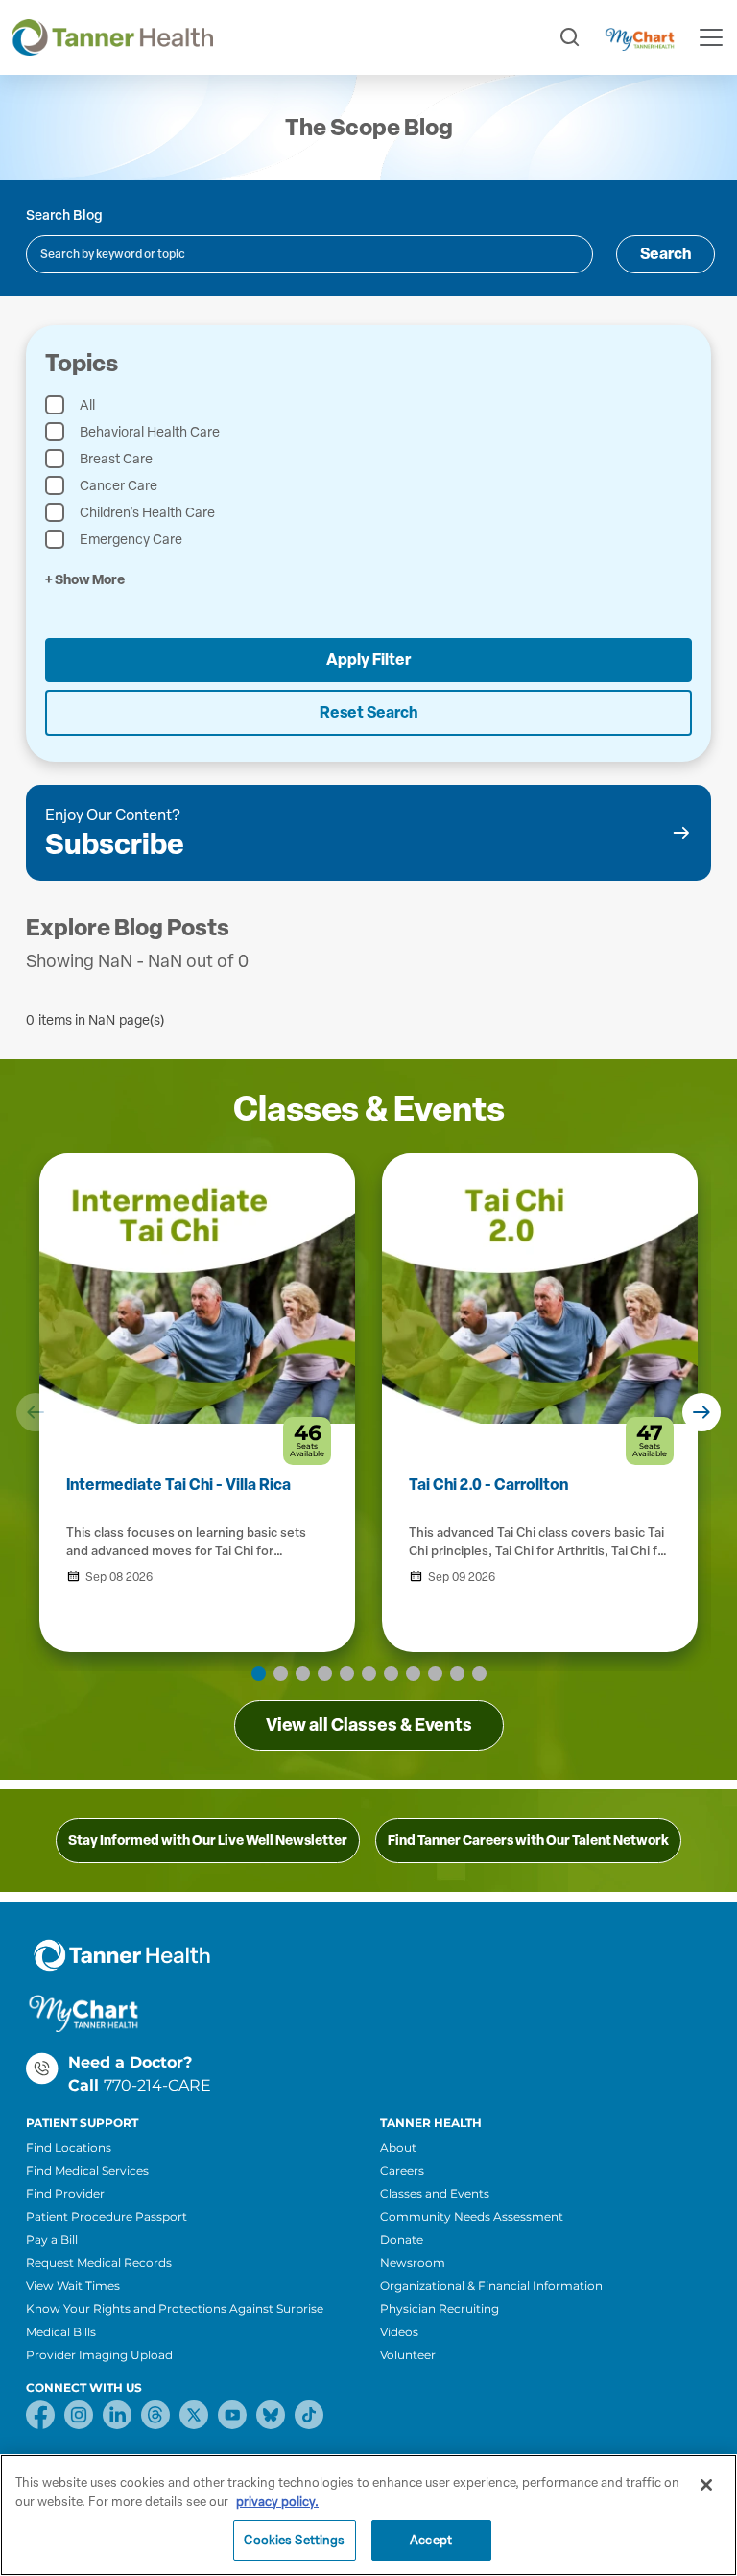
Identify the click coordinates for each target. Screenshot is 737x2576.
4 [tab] (325, 1674)
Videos (399, 2332)
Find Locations (69, 2148)
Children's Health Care (147, 513)
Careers (402, 2171)
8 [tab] (413, 1674)
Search (666, 254)
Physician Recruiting (440, 2309)
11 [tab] (479, 1674)
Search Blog (64, 215)
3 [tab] (303, 1674)
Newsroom (413, 2263)
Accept (431, 2540)
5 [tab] (347, 1674)
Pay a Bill (52, 2240)
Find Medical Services (87, 2171)
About (398, 2148)
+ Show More (85, 580)
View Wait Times (73, 2286)
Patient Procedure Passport (107, 2217)
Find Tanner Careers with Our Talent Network (528, 1841)
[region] (368, 2515)
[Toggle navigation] (711, 37)
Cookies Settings (294, 2540)
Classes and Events (435, 2194)
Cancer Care (119, 486)
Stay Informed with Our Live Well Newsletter (208, 1841)
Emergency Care (131, 540)
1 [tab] (259, 1674)
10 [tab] (457, 1674)
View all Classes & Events (369, 1725)
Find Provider (65, 2194)
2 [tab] (281, 1674)
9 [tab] (435, 1674)
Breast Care (116, 459)
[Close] (706, 2485)
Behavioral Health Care (150, 432)
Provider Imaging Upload (99, 2355)
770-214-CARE (157, 2085)
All (87, 405)
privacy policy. (277, 2502)
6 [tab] (369, 1674)
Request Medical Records (99, 2263)
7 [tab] (391, 1674)
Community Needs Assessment (472, 2217)
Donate (402, 2240)
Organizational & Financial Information (491, 2286)
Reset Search (368, 712)
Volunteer (408, 2355)
